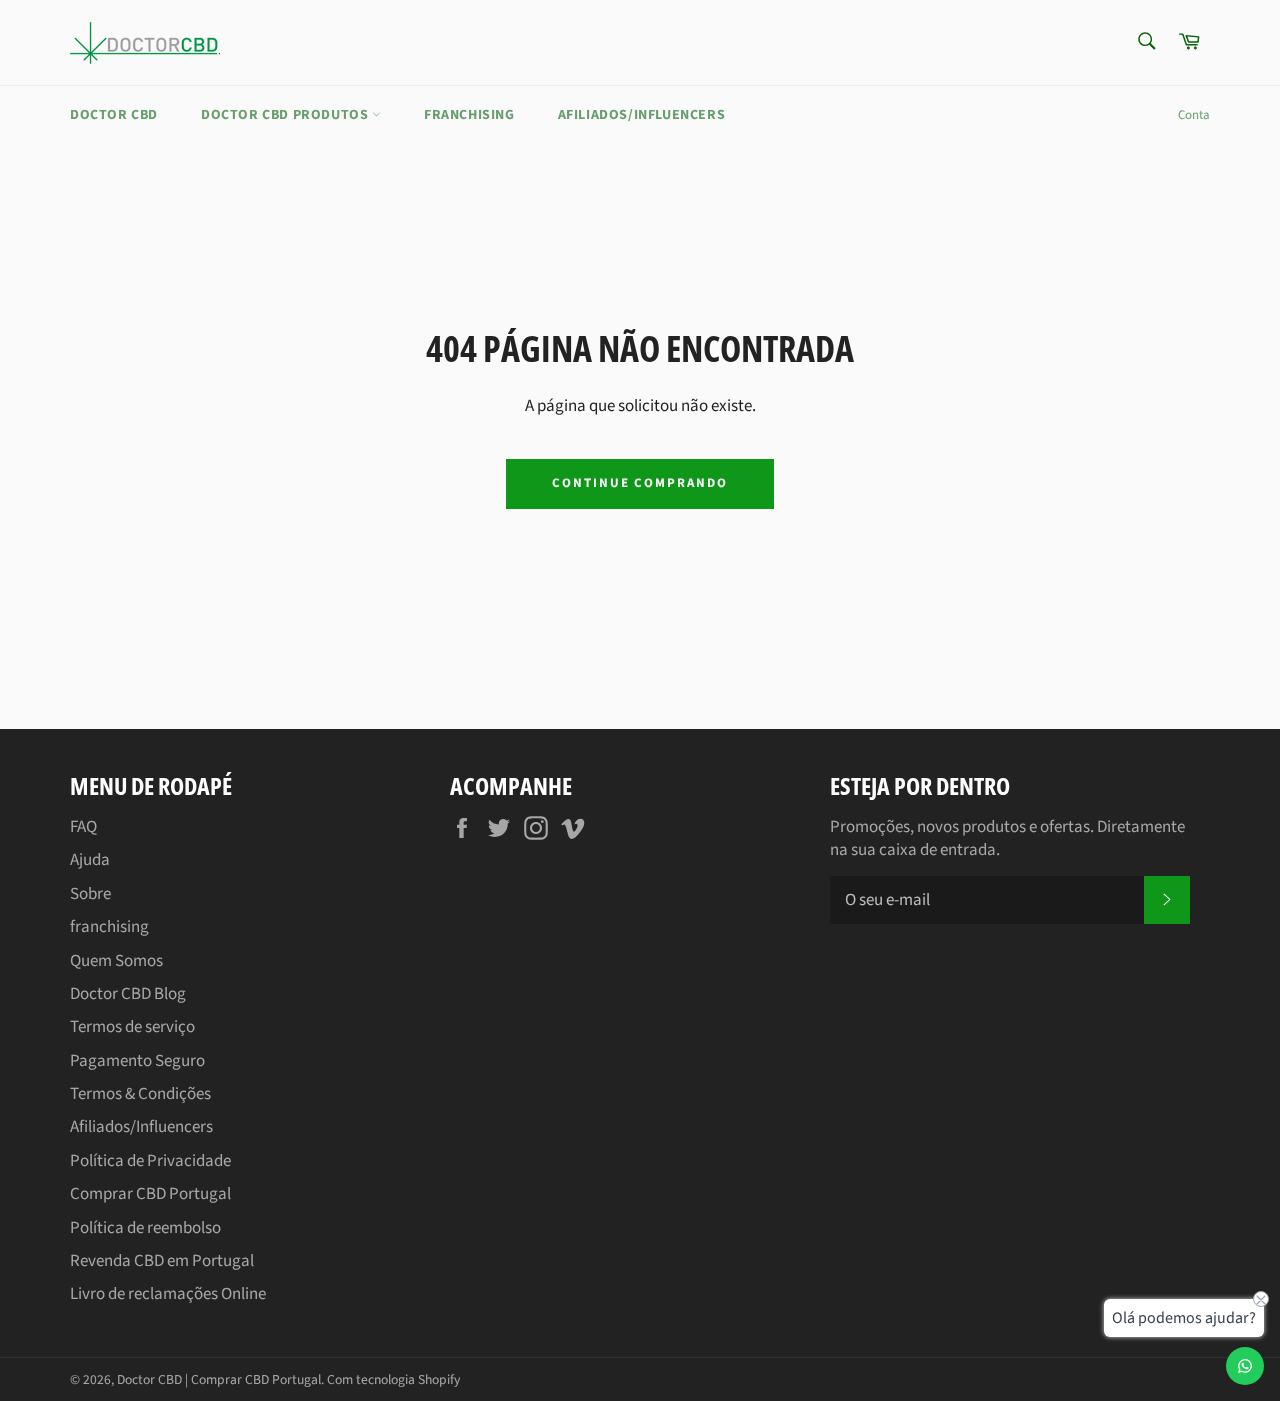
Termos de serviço (132, 1027)
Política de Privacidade (150, 1161)
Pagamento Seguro (137, 1061)
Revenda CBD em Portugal (162, 1261)
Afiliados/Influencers (642, 115)
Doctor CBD (114, 115)
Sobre (90, 894)
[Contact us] (1245, 1366)
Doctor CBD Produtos (286, 115)
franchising (109, 927)
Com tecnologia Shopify (393, 1379)
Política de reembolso (145, 1228)
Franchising (469, 115)
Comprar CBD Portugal (150, 1194)
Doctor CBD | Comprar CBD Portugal (219, 1379)
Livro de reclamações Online (168, 1294)
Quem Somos (116, 961)
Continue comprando (640, 483)
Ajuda (90, 860)
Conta (1194, 115)
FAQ (83, 827)
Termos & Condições (140, 1094)
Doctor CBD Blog (128, 994)
